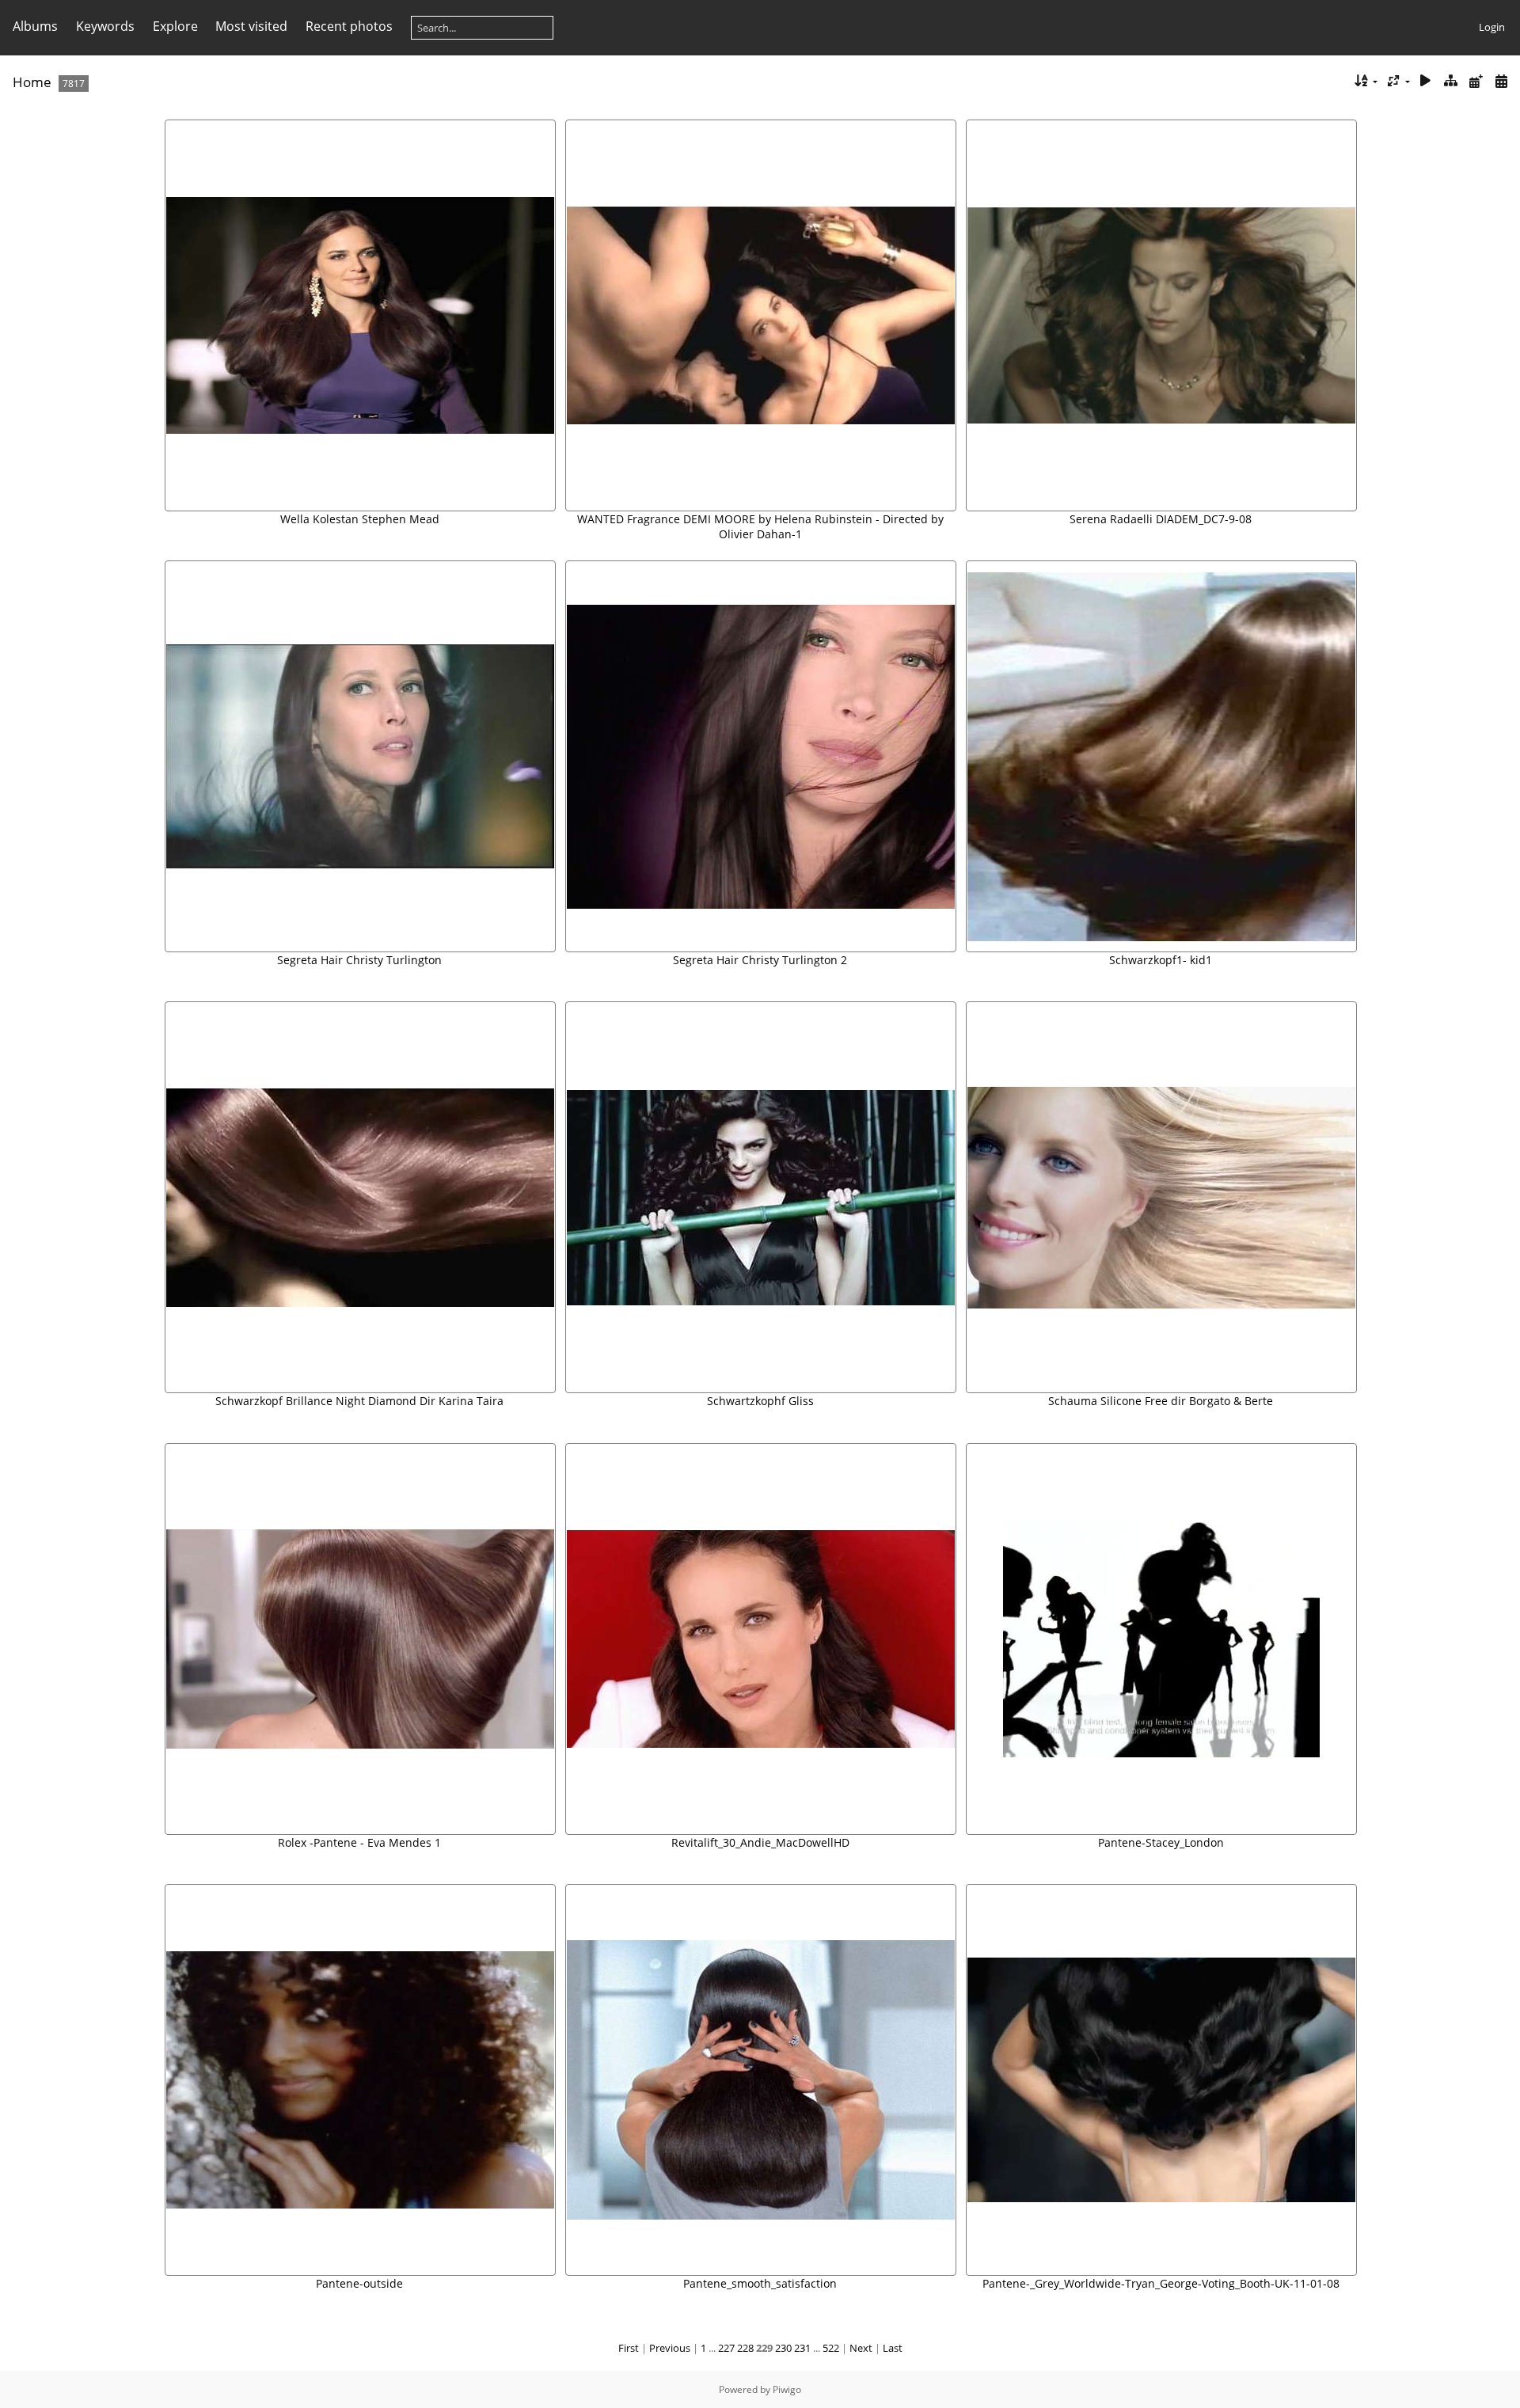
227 (726, 2348)
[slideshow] (1426, 81)
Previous (670, 2348)
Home (32, 82)
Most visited (251, 26)
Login (1492, 27)
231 (802, 2348)
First (629, 2348)
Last (893, 2348)
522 (831, 2348)
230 (783, 2348)
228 (745, 2348)
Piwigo (787, 2389)
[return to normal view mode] (1451, 81)
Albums (35, 26)
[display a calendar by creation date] (1501, 81)
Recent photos (349, 26)
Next (861, 2348)
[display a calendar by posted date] (1476, 81)
